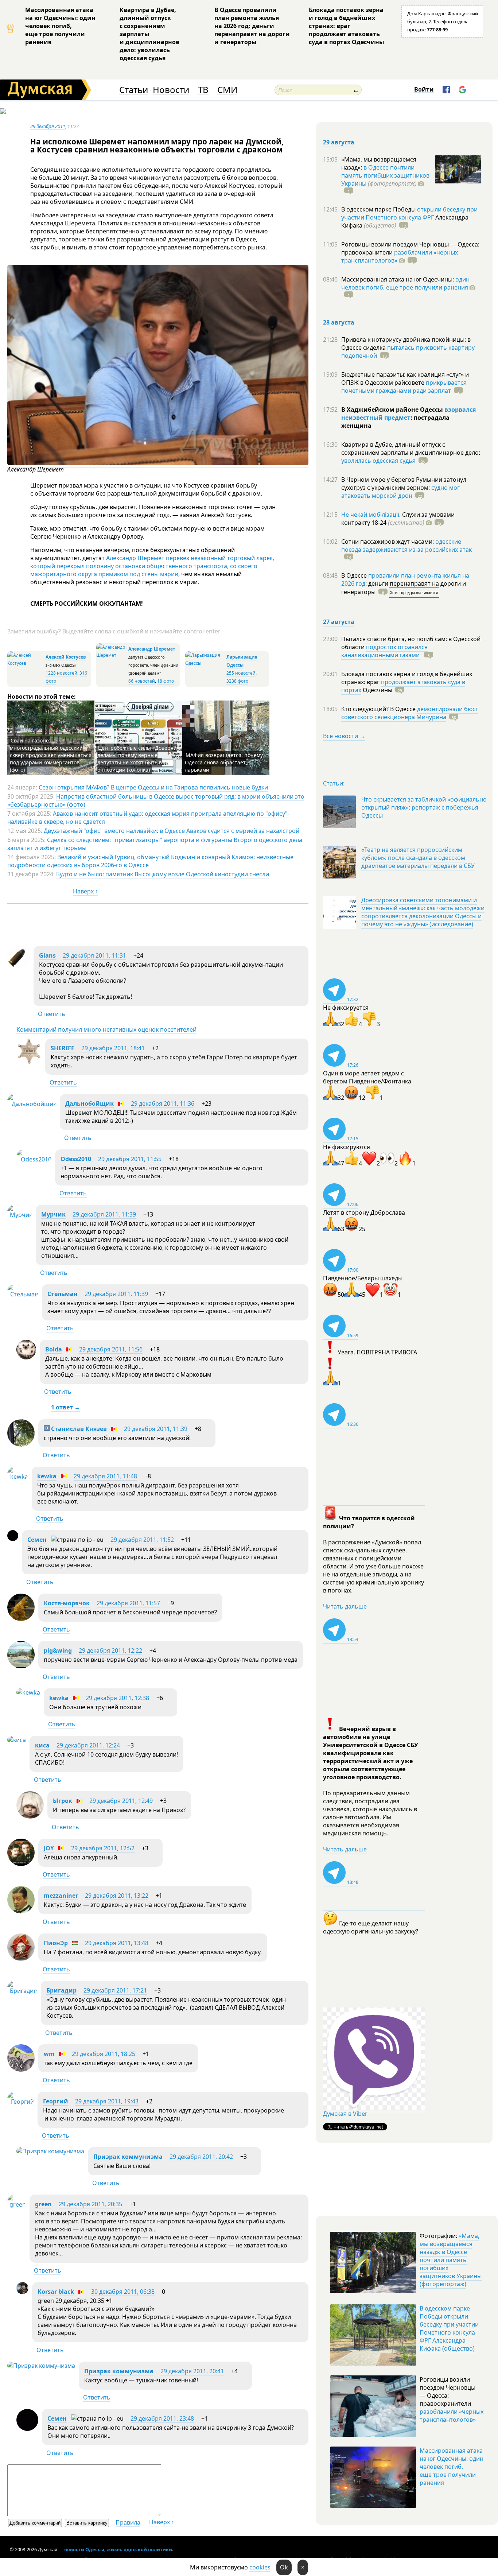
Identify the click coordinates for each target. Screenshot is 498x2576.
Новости (171, 90)
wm (49, 2054)
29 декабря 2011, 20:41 (192, 2371)
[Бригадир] (22, 1991)
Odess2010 (76, 1159)
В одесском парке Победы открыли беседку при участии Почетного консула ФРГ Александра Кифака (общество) (449, 2328)
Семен (37, 1540)
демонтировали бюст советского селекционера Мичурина (410, 713)
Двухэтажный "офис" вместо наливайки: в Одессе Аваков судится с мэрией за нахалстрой (172, 831)
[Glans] (19, 966)
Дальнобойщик (90, 1103)
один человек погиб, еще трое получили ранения (405, 283)
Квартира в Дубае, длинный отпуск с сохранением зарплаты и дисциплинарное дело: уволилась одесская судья (149, 34)
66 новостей (142, 681)
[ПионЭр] (21, 1959)
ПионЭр (56, 1943)
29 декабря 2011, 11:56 (111, 1349)
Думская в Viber (345, 2114)
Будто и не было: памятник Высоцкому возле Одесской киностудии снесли (163, 874)
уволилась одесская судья (378, 461)
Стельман (63, 1294)
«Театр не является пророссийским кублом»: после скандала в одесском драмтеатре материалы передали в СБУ (418, 858)
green (43, 2204)
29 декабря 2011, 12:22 (110, 1650)
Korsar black (56, 2292)
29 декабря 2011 (48, 126)
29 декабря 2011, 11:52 (142, 1540)
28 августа (339, 322)
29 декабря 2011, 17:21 (115, 1990)
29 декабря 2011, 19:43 (107, 2101)
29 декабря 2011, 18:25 (104, 2054)
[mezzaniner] (21, 1911)
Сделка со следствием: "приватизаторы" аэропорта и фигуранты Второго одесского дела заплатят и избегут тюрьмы (155, 844)
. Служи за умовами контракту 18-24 (398, 519)
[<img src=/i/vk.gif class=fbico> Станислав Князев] (21, 1444)
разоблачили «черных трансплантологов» (400, 256)
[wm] (21, 2069)
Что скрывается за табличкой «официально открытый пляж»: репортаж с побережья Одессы (424, 807)
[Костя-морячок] (21, 1619)
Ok (284, 2567)
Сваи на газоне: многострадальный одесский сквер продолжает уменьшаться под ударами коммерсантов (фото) (51, 755)
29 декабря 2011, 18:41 (113, 1048)
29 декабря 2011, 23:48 (162, 2418)
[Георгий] (21, 2102)
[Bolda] (26, 1357)
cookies (260, 2567)
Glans (47, 955)
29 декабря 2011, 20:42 (201, 2157)
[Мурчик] (20, 1215)
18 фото (166, 681)
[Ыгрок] (30, 1816)
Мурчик (53, 1214)
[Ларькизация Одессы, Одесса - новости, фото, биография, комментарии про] (205, 663)
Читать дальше (345, 1606)
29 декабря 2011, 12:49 (121, 1801)
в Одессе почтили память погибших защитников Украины (385, 175)
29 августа (339, 142)
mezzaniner (61, 1896)
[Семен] (13, 1539)
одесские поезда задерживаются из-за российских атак (406, 546)
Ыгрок (63, 1801)
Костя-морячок (67, 1603)
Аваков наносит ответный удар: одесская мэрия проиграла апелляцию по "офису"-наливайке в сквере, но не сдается (148, 818)
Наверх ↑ (85, 891)
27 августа (339, 622)
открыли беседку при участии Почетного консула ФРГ (409, 213)
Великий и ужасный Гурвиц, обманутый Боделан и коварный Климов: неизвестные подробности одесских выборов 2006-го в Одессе (150, 861)
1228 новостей (61, 673)
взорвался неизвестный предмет (408, 414)
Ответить (52, 1014)
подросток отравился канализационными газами (384, 651)
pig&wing (58, 1650)
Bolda (54, 1349)
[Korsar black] (22, 2292)
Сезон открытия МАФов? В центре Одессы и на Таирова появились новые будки (153, 787)
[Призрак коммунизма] (50, 2151)
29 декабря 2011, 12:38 (117, 1698)
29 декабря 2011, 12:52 (103, 1848)
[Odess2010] (34, 1159)
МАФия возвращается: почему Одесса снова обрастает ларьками (224, 762)
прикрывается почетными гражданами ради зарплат (404, 387)
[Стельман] (23, 1294)
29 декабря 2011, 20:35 (90, 2204)
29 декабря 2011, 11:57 (128, 1603)
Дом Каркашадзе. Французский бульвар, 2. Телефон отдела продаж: (443, 22)
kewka (47, 1476)
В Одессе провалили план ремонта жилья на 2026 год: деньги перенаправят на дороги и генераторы (252, 26)
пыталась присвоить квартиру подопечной (408, 352)
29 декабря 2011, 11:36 (163, 1103)
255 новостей (241, 673)
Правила (128, 2522)
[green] (17, 2204)
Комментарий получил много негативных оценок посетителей (106, 1029)
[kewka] (18, 1477)
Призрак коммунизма (128, 2157)
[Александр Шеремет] (158, 463)
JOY (49, 1848)
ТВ (203, 90)
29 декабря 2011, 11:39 (104, 1214)
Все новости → (344, 736)
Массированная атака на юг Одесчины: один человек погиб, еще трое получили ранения (60, 26)
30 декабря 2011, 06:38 (123, 2292)
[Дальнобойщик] (32, 1104)
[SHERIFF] (29, 1062)
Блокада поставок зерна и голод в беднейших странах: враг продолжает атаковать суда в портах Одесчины (347, 26)
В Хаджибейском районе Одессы (393, 410)
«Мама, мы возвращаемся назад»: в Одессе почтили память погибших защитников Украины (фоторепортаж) (451, 2260)
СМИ (227, 90)
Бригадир (61, 1990)
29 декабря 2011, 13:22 (117, 1896)
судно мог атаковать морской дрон (400, 492)
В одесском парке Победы (379, 209)
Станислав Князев (78, 1429)
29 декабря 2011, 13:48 (117, 1943)
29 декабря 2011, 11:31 (94, 955)
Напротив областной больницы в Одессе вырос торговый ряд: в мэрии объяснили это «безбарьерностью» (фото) (156, 800)
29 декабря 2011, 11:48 (105, 1476)
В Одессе (355, 575)
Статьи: (334, 783)
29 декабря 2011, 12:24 (88, 1745)
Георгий (56, 2101)
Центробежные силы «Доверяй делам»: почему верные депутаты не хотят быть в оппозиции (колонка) (137, 759)
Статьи (134, 90)
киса (42, 1745)
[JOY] (21, 1864)
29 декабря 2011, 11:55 (130, 1159)
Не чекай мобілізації (370, 515)
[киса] (17, 1740)
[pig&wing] (21, 1666)
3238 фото (237, 681)
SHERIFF (63, 1048)
